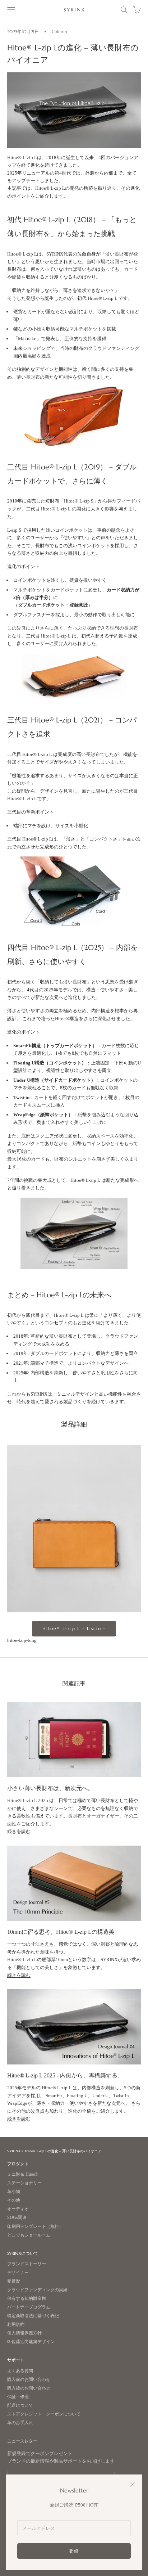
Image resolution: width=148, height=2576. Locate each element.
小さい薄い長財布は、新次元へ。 (50, 1788)
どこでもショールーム (29, 2235)
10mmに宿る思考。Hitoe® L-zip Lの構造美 (61, 1932)
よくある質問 (20, 2371)
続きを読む (19, 1831)
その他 (14, 2200)
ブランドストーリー (27, 2264)
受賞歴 (14, 2281)
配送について (20, 2406)
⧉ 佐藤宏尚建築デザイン (31, 2342)
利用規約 (16, 2325)
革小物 (14, 2192)
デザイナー (18, 2273)
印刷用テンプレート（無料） (35, 2227)
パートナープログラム (29, 2307)
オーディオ (18, 2209)
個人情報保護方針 (24, 2333)
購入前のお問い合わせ (29, 2380)
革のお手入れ (20, 2423)
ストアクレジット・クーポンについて (44, 2414)
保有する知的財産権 (27, 2299)
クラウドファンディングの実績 (37, 2290)
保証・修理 (18, 2397)
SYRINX (14, 2151)
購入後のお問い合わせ (29, 2388)
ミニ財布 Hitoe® (23, 2174)
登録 (74, 2551)
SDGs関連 (17, 2218)
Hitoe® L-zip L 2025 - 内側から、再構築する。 (65, 2075)
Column (59, 31)
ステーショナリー (24, 2183)
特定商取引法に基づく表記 (33, 2316)
